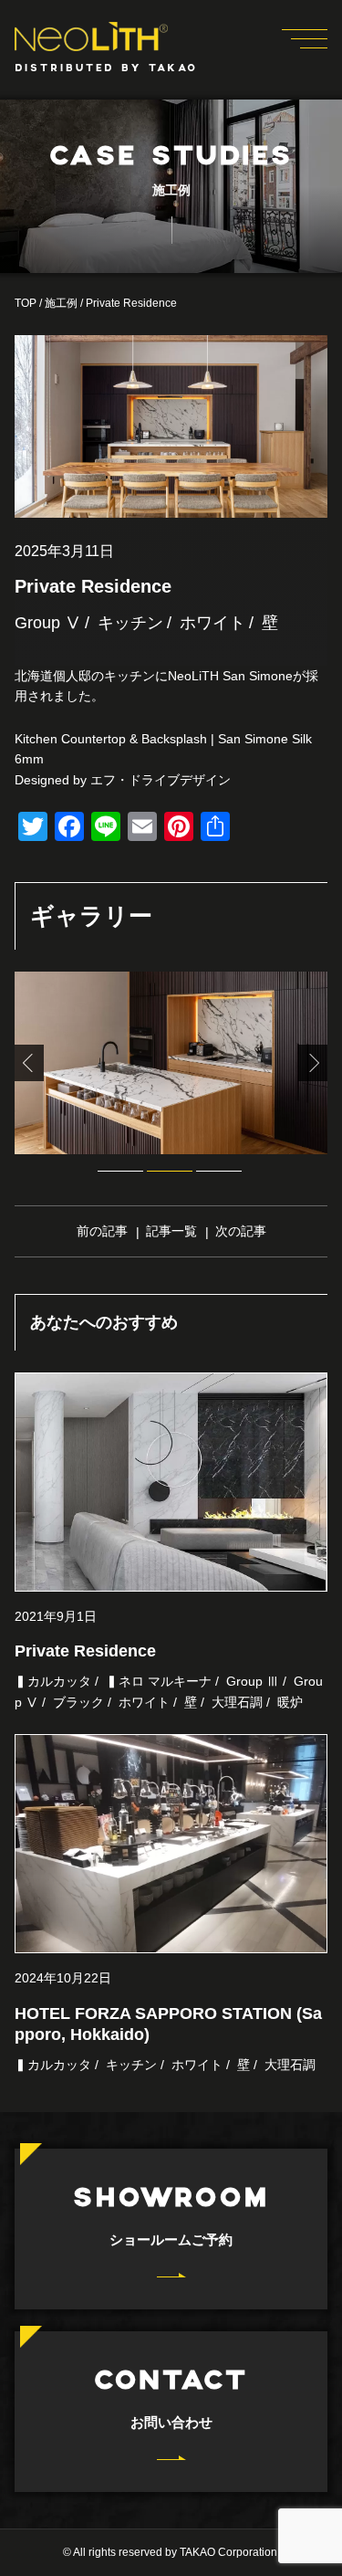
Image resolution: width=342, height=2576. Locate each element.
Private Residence (85, 1651)
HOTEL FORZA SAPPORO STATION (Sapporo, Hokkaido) (168, 2024)
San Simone (253, 739)
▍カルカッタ (53, 1681)
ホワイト (212, 623)
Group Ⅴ (48, 623)
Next (313, 1063)
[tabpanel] (171, 1063)
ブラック (78, 1702)
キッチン (130, 623)
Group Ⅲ (253, 1681)
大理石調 (237, 1702)
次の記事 (241, 1231)
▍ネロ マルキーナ (159, 1681)
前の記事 (102, 1231)
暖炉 (290, 1702)
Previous (29, 1063)
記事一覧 (171, 1231)
